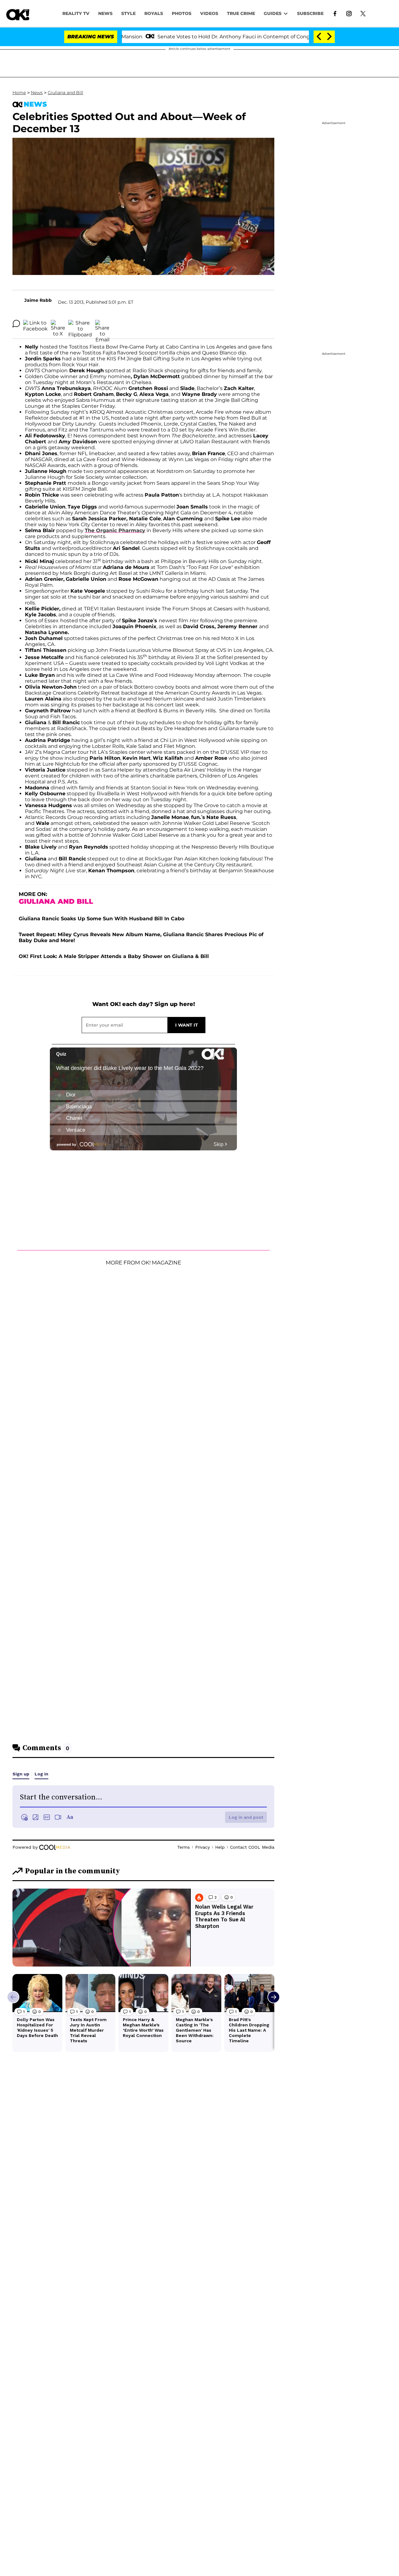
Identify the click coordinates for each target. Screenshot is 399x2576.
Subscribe (310, 13)
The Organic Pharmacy (115, 530)
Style (128, 13)
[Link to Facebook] (335, 13)
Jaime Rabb (38, 300)
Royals (154, 13)
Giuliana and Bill (65, 93)
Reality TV (76, 13)
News (37, 93)
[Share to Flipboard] (80, 324)
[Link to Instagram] (349, 13)
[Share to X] (58, 324)
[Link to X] (363, 13)
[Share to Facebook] (35, 324)
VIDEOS (209, 13)
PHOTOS (182, 13)
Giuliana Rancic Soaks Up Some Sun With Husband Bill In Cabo (101, 919)
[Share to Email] (102, 324)
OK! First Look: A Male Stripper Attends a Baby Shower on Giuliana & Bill (114, 956)
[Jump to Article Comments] (16, 324)
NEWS (105, 13)
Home (19, 93)
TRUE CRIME (241, 13)
